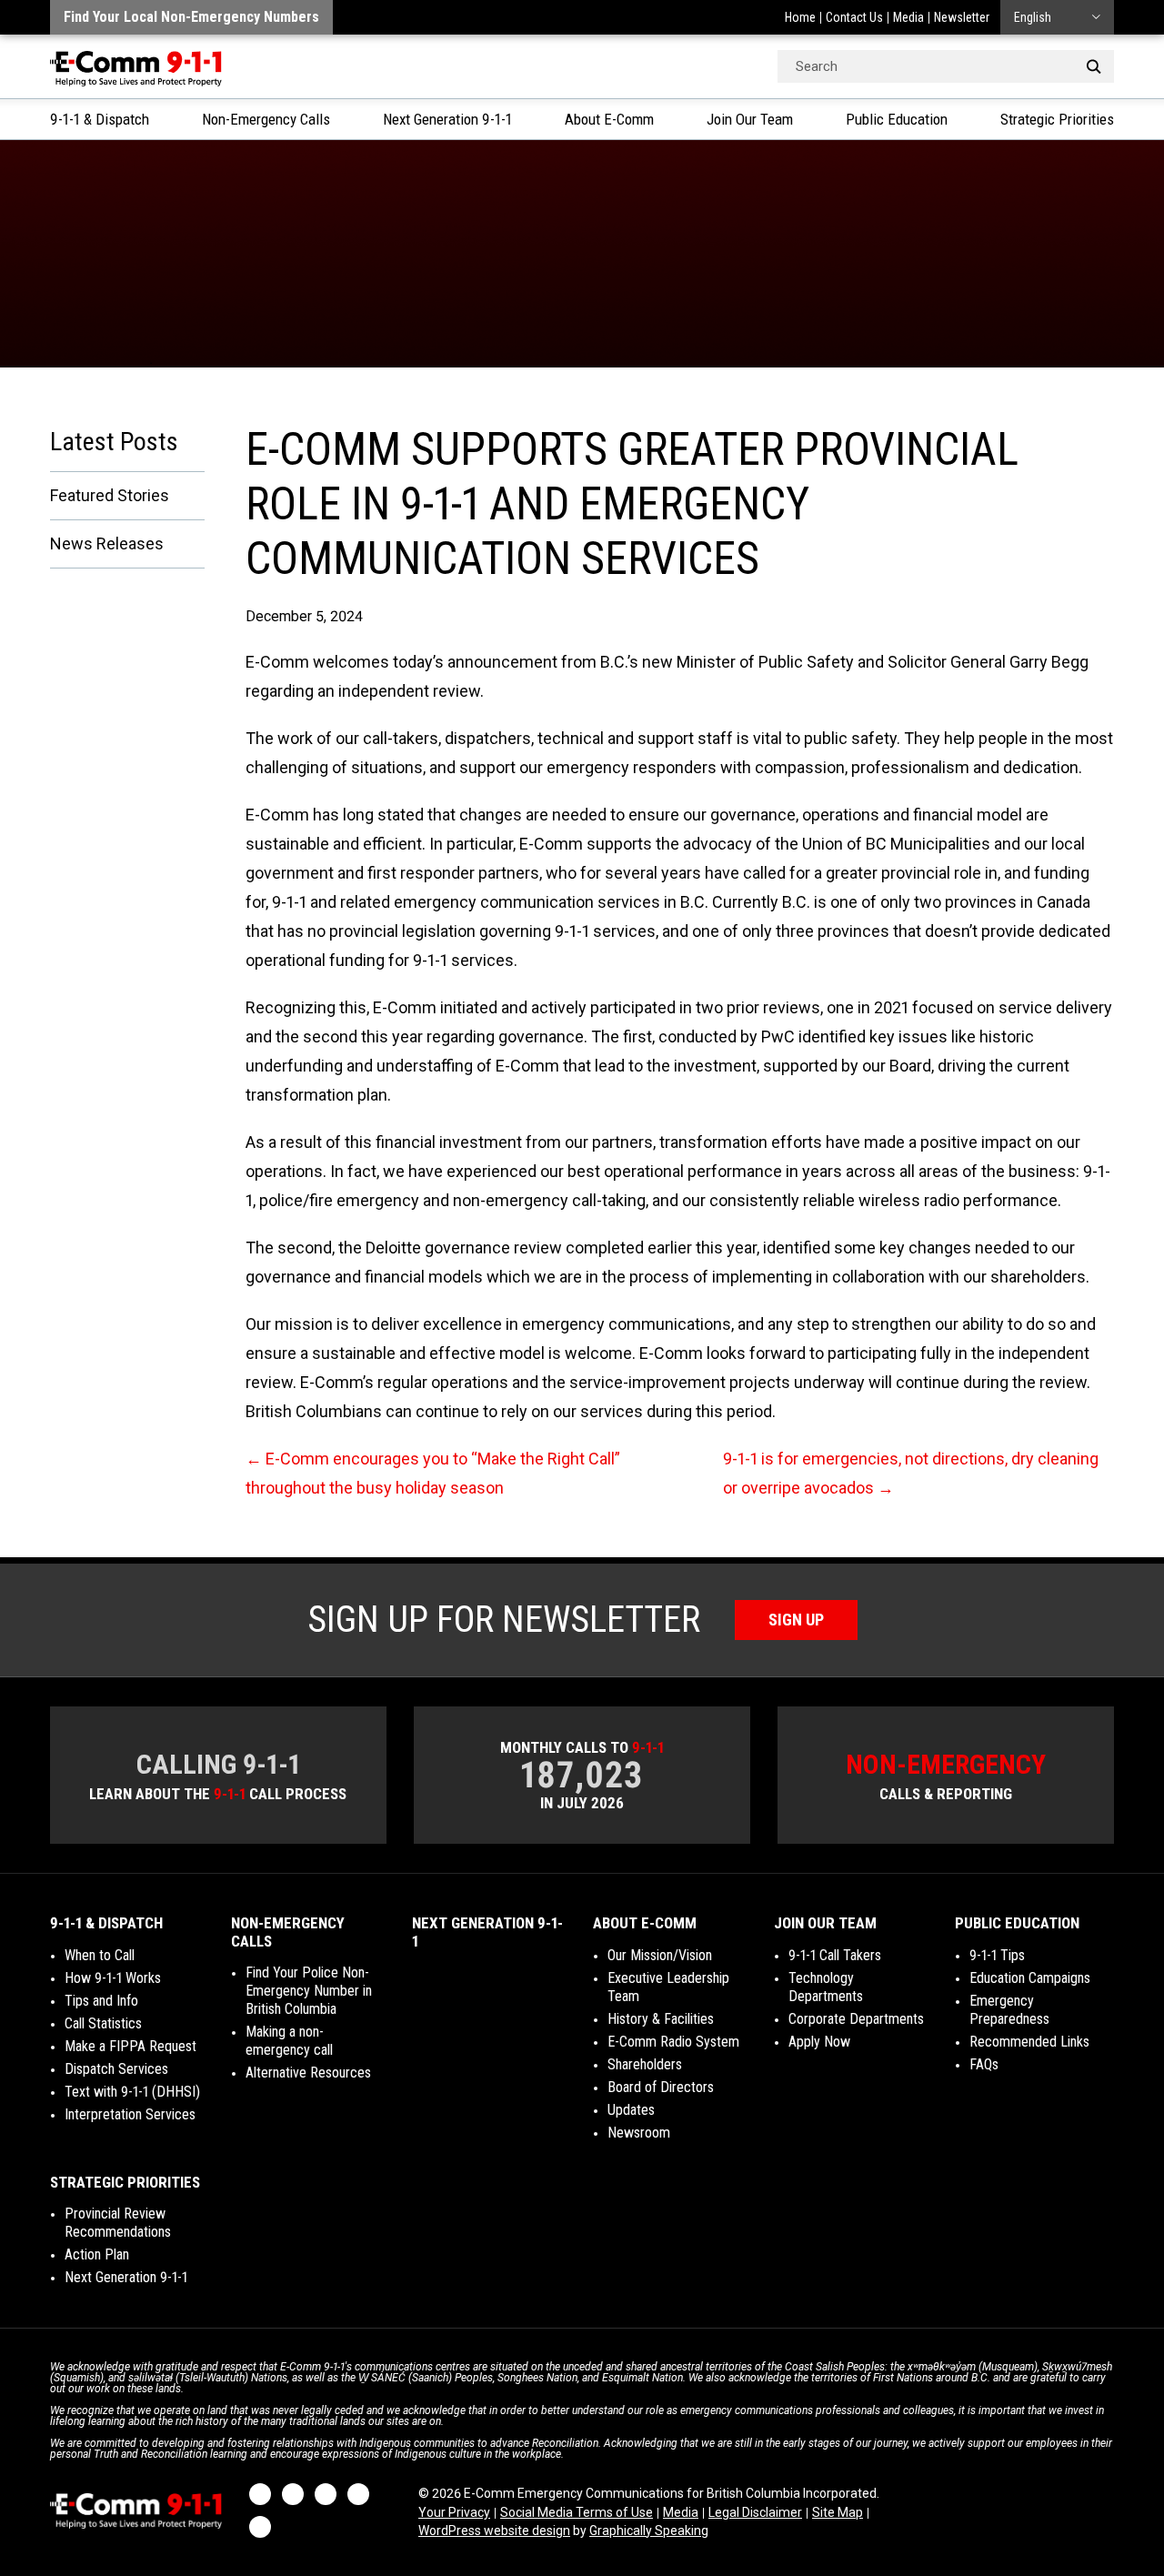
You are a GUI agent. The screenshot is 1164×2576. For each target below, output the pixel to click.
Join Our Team (750, 119)
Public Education (897, 119)
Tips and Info (101, 2001)
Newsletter (962, 17)
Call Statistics (103, 2023)
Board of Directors (661, 2087)
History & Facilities (661, 2019)
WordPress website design (494, 2531)
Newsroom (639, 2133)
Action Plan (97, 2254)
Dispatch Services (116, 2069)
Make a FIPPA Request (130, 2046)
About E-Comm (609, 119)
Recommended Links (1029, 2042)
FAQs (984, 2064)
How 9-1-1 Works (113, 1978)
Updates (631, 2110)
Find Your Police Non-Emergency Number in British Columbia (309, 1991)
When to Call (100, 1955)
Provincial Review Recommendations (118, 2223)
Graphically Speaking (649, 2531)
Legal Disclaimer (755, 2512)
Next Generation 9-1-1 (447, 119)
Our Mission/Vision (660, 1955)
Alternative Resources (308, 2073)
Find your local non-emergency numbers (191, 17)
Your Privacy (454, 2512)
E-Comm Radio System (673, 2042)
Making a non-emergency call (289, 2041)
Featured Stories (110, 495)
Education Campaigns (1030, 1978)
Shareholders (645, 2064)
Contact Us (854, 17)
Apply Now (819, 2042)
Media (908, 17)
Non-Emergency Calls (266, 119)
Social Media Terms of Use (577, 2512)
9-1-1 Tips (997, 1955)
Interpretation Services (130, 2114)
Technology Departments (826, 1987)
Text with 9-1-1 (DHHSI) (132, 2092)
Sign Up (796, 1620)
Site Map (838, 2512)
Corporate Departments (856, 2019)
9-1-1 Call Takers (835, 1955)
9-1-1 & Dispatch (100, 119)
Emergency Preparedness (1009, 2010)
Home (800, 17)
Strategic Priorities (1057, 119)
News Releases (107, 543)
